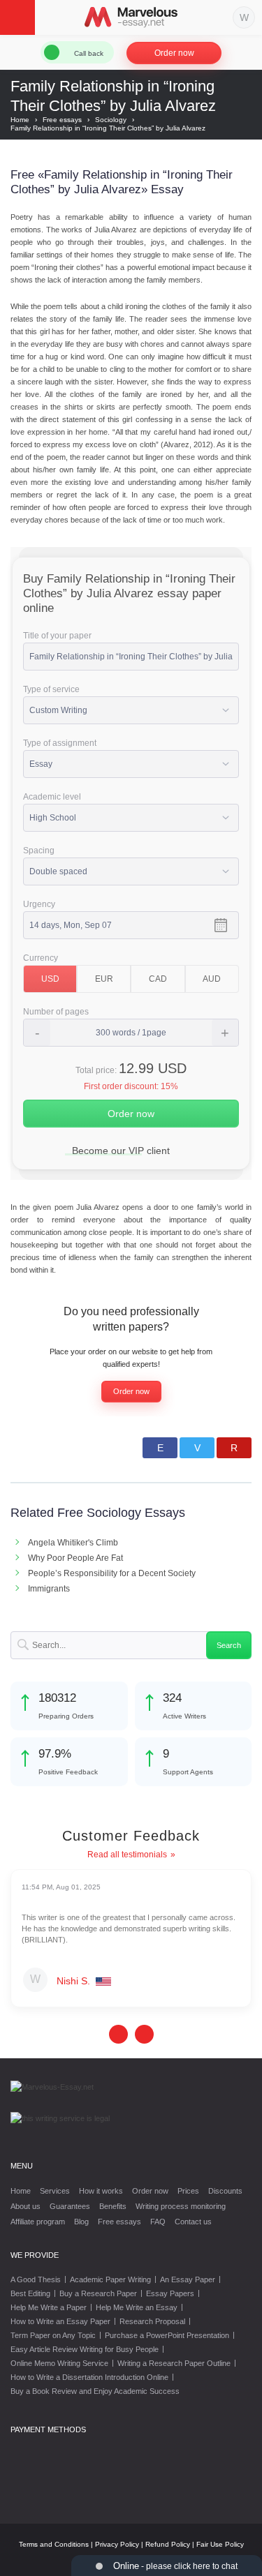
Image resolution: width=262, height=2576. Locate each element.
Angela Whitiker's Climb (73, 1543)
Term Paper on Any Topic (53, 2335)
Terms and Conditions (54, 2544)
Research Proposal (152, 2321)
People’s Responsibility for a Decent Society (112, 1573)
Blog (81, 2222)
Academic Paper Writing (110, 2279)
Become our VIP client (121, 1151)
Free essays (119, 2222)
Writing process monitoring (181, 2206)
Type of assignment (60, 743)
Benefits (113, 2206)
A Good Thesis (36, 2279)
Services (55, 2191)
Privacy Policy (117, 2544)
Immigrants (49, 1589)
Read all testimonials (127, 1855)
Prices (188, 2191)
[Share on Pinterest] (234, 1448)
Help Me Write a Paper (49, 2307)
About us (26, 2206)
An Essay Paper (188, 2279)
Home (21, 2191)
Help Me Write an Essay (137, 2307)
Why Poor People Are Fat (75, 1558)
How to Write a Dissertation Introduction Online (89, 2377)
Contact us (193, 2222)
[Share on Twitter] (197, 1448)
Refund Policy (168, 2544)
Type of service (51, 689)
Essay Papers (170, 2293)
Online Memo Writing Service (59, 2363)
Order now (174, 53)
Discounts (225, 2191)
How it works (101, 2191)
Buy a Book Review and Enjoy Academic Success (95, 2391)
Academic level (52, 797)
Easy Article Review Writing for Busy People (85, 2349)
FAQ (158, 2222)
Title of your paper (57, 636)
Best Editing (30, 2293)
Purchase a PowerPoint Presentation (167, 2335)
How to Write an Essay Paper (60, 2321)
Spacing (39, 851)
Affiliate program (38, 2222)
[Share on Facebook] (160, 1448)
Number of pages (56, 1012)
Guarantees (70, 2206)
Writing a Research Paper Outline (174, 2363)
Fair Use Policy (220, 2544)
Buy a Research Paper (98, 2293)
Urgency (39, 904)
